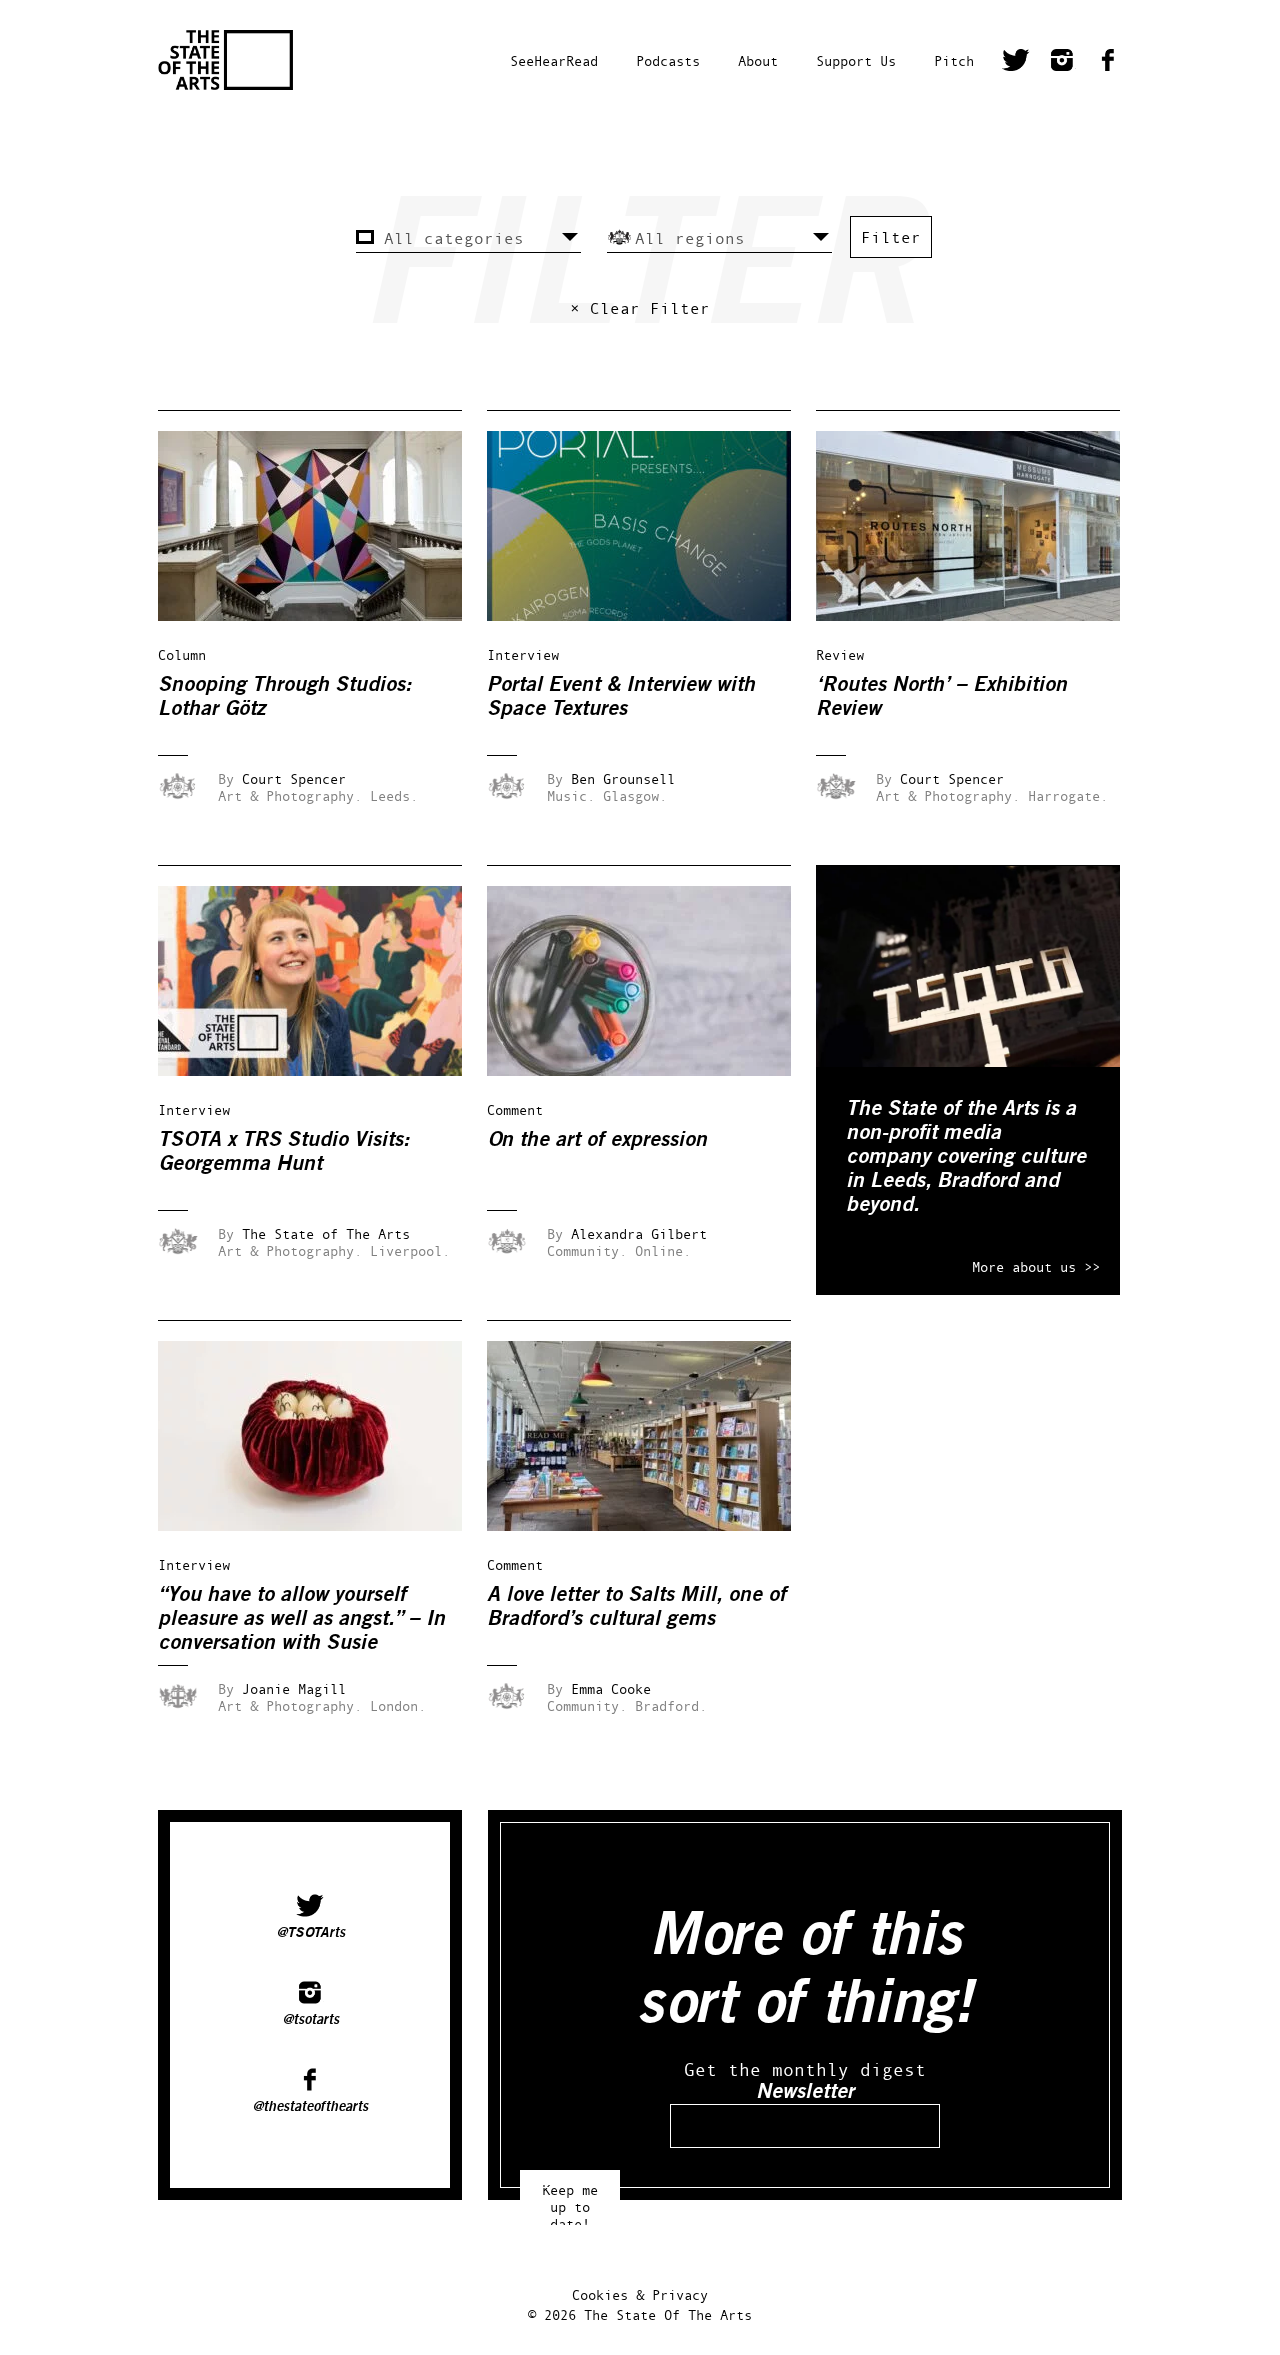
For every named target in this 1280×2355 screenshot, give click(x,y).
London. (398, 1705)
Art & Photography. (290, 795)
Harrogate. (1068, 795)
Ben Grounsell (623, 778)
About (758, 60)
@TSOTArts (310, 1933)
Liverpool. (410, 1250)
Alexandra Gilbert (639, 1233)
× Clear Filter (640, 308)
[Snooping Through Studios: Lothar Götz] (324, 615)
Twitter (1016, 63)
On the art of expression (597, 1139)
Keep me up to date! (570, 2197)
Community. (587, 1250)
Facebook (1108, 63)
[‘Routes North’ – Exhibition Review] (982, 615)
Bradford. (671, 1705)
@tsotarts (310, 2020)
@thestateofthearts (310, 2107)
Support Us (856, 60)
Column (182, 654)
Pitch (954, 60)
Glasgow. (635, 795)
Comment (515, 1109)
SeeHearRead (554, 60)
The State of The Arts (326, 1233)
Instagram (1062, 63)
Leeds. (394, 795)
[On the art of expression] (653, 1070)
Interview (523, 654)
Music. (571, 795)
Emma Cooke (611, 1688)
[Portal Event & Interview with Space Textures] (653, 615)
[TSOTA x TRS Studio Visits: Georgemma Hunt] (324, 1070)
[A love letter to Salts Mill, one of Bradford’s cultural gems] (653, 1525)
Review (840, 654)
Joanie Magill (294, 1688)
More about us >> (1036, 1266)
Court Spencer (294, 778)
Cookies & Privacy (640, 2294)
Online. (663, 1250)
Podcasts (668, 60)
